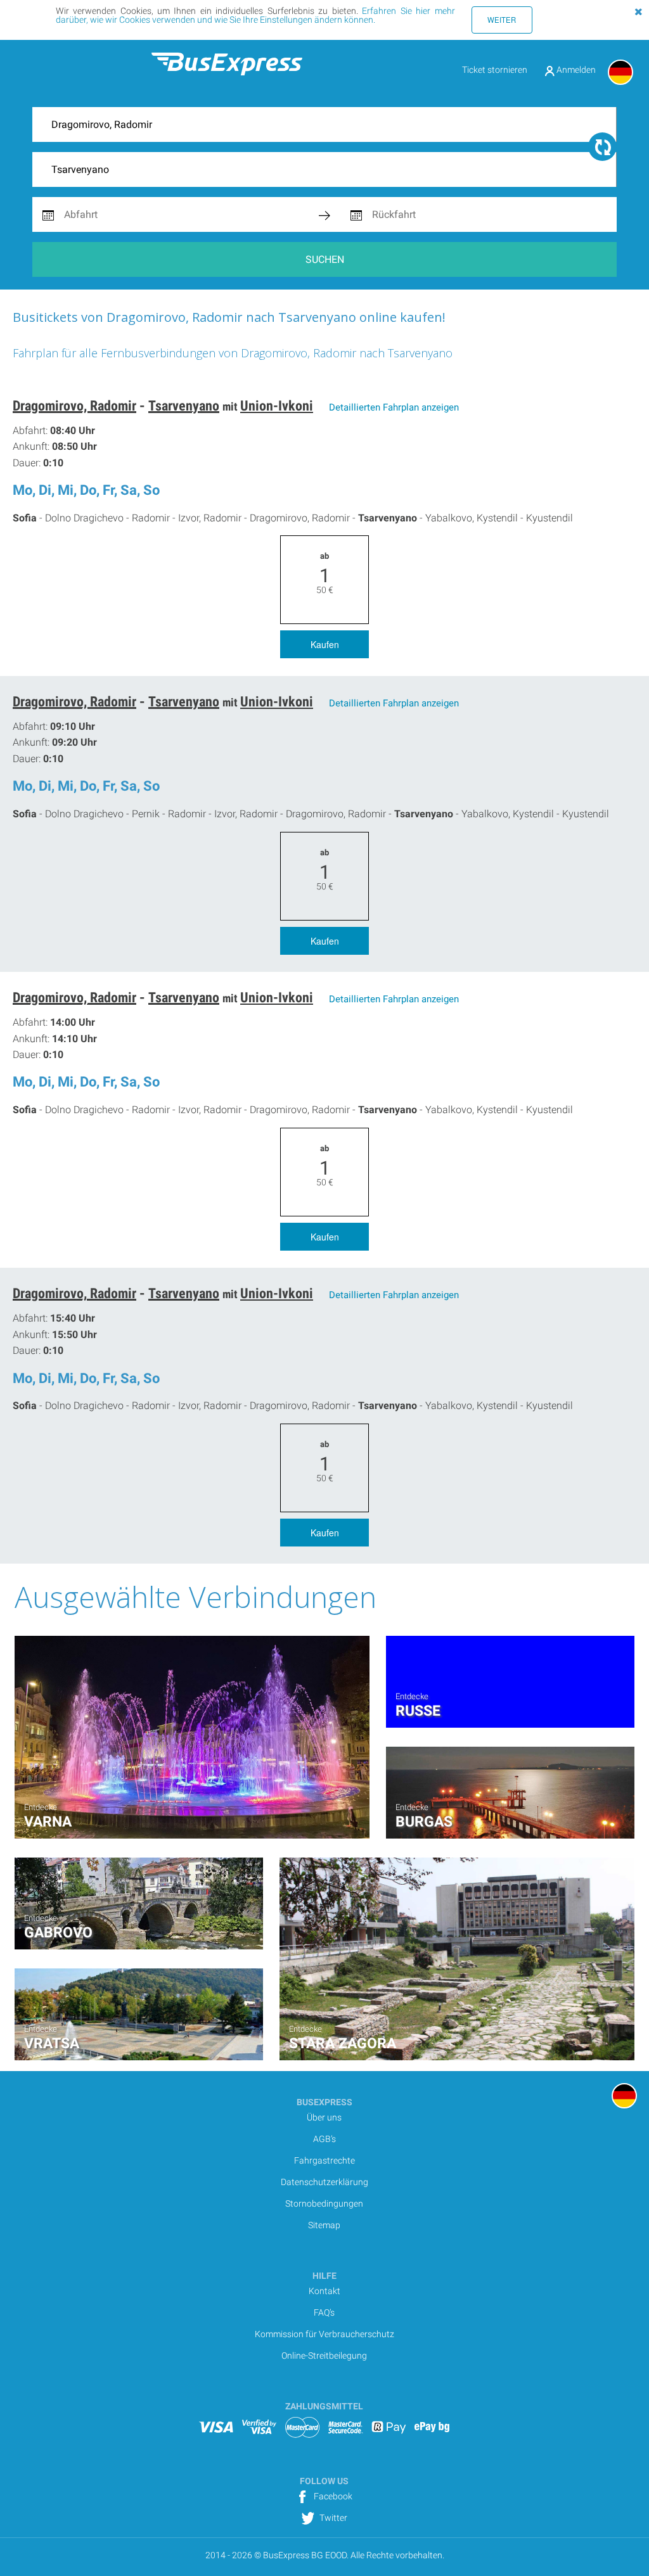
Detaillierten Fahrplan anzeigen (394, 407)
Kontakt (324, 2291)
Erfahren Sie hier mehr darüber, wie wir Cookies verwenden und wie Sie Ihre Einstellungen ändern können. (255, 15)
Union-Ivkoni (277, 406)
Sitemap (324, 2225)
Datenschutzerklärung (324, 2182)
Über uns (324, 2117)
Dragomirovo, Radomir (74, 406)
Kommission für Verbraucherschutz (324, 2334)
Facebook (332, 2496)
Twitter (332, 2518)
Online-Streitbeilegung (324, 2356)
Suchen (325, 259)
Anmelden (575, 70)
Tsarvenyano (184, 406)
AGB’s (324, 2139)
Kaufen (325, 644)
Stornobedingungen (324, 2203)
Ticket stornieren (495, 70)
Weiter (502, 20)
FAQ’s (324, 2312)
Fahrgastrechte (324, 2160)
